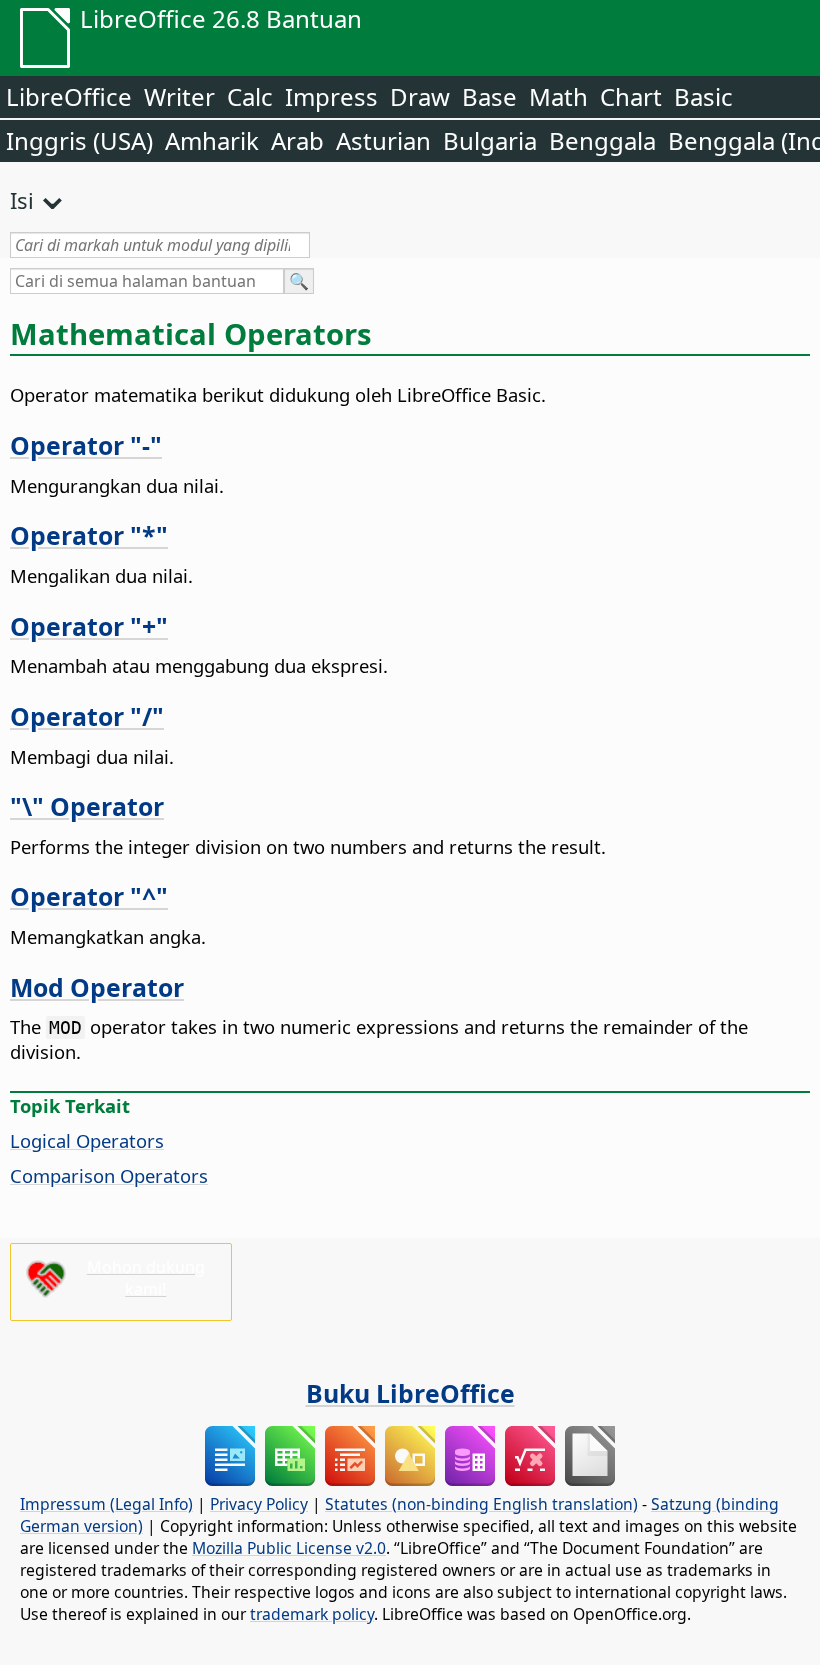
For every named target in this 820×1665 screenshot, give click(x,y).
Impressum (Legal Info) (106, 1504)
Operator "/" (87, 716)
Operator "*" (89, 535)
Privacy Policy (259, 1504)
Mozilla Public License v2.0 (289, 1548)
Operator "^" (89, 896)
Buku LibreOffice (410, 1393)
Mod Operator (97, 987)
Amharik (212, 140)
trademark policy (312, 1614)
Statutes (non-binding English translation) (481, 1504)
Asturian (383, 140)
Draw (420, 96)
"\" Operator (87, 806)
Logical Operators (87, 1140)
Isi (22, 200)
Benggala (602, 140)
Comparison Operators (109, 1175)
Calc (250, 96)
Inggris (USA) (79, 140)
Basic (703, 96)
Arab (297, 140)
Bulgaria (490, 140)
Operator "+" (89, 626)
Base (489, 96)
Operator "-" (86, 445)
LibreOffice (69, 96)
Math (558, 96)
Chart (631, 96)
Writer (179, 96)
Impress (331, 96)
